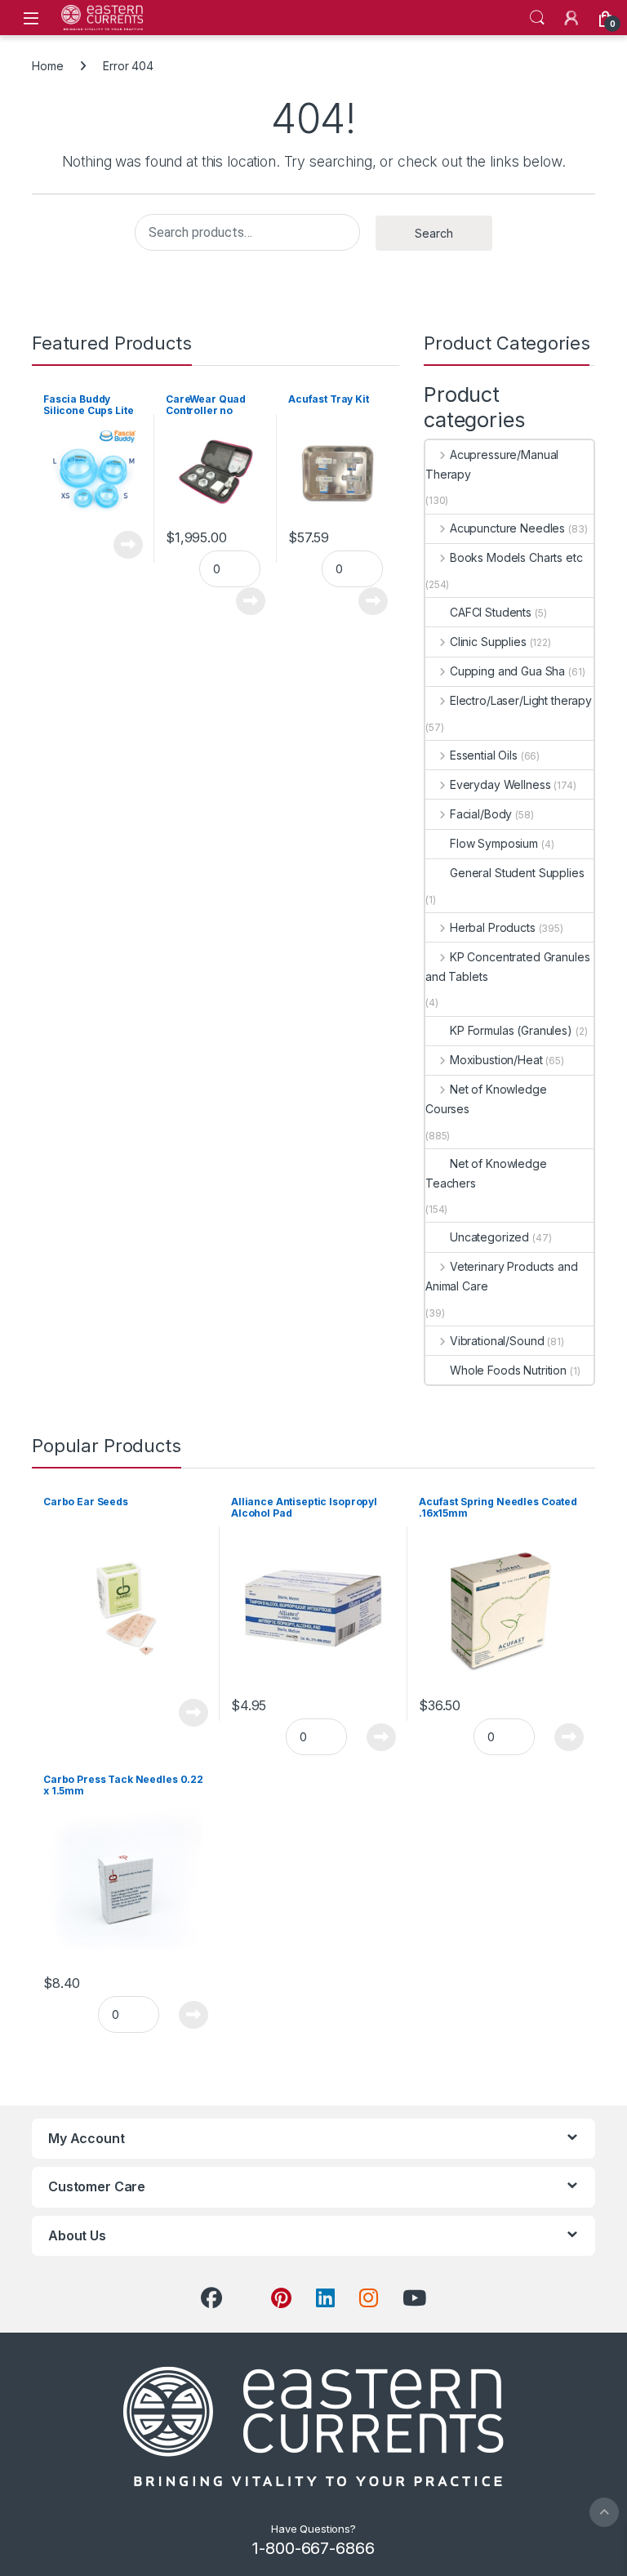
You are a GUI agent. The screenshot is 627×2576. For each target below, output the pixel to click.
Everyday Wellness (500, 784)
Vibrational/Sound (497, 1341)
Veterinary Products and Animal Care (502, 1276)
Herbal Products (493, 927)
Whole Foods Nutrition (508, 1370)
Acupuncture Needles (507, 528)
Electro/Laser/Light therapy (521, 700)
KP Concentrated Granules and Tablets (507, 967)
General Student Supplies (517, 873)
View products (119, 545)
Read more (193, 1713)
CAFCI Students (491, 612)
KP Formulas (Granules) (511, 1030)
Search (537, 18)
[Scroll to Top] (604, 2512)
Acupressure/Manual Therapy (492, 464)
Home (47, 66)
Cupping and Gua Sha (507, 671)
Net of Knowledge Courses (486, 1099)
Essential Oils (484, 755)
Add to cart (251, 601)
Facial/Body (481, 814)
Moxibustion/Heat (496, 1060)
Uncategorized (489, 1237)
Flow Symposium (494, 843)
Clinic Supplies (488, 642)
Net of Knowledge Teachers (486, 1173)
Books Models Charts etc (516, 557)
